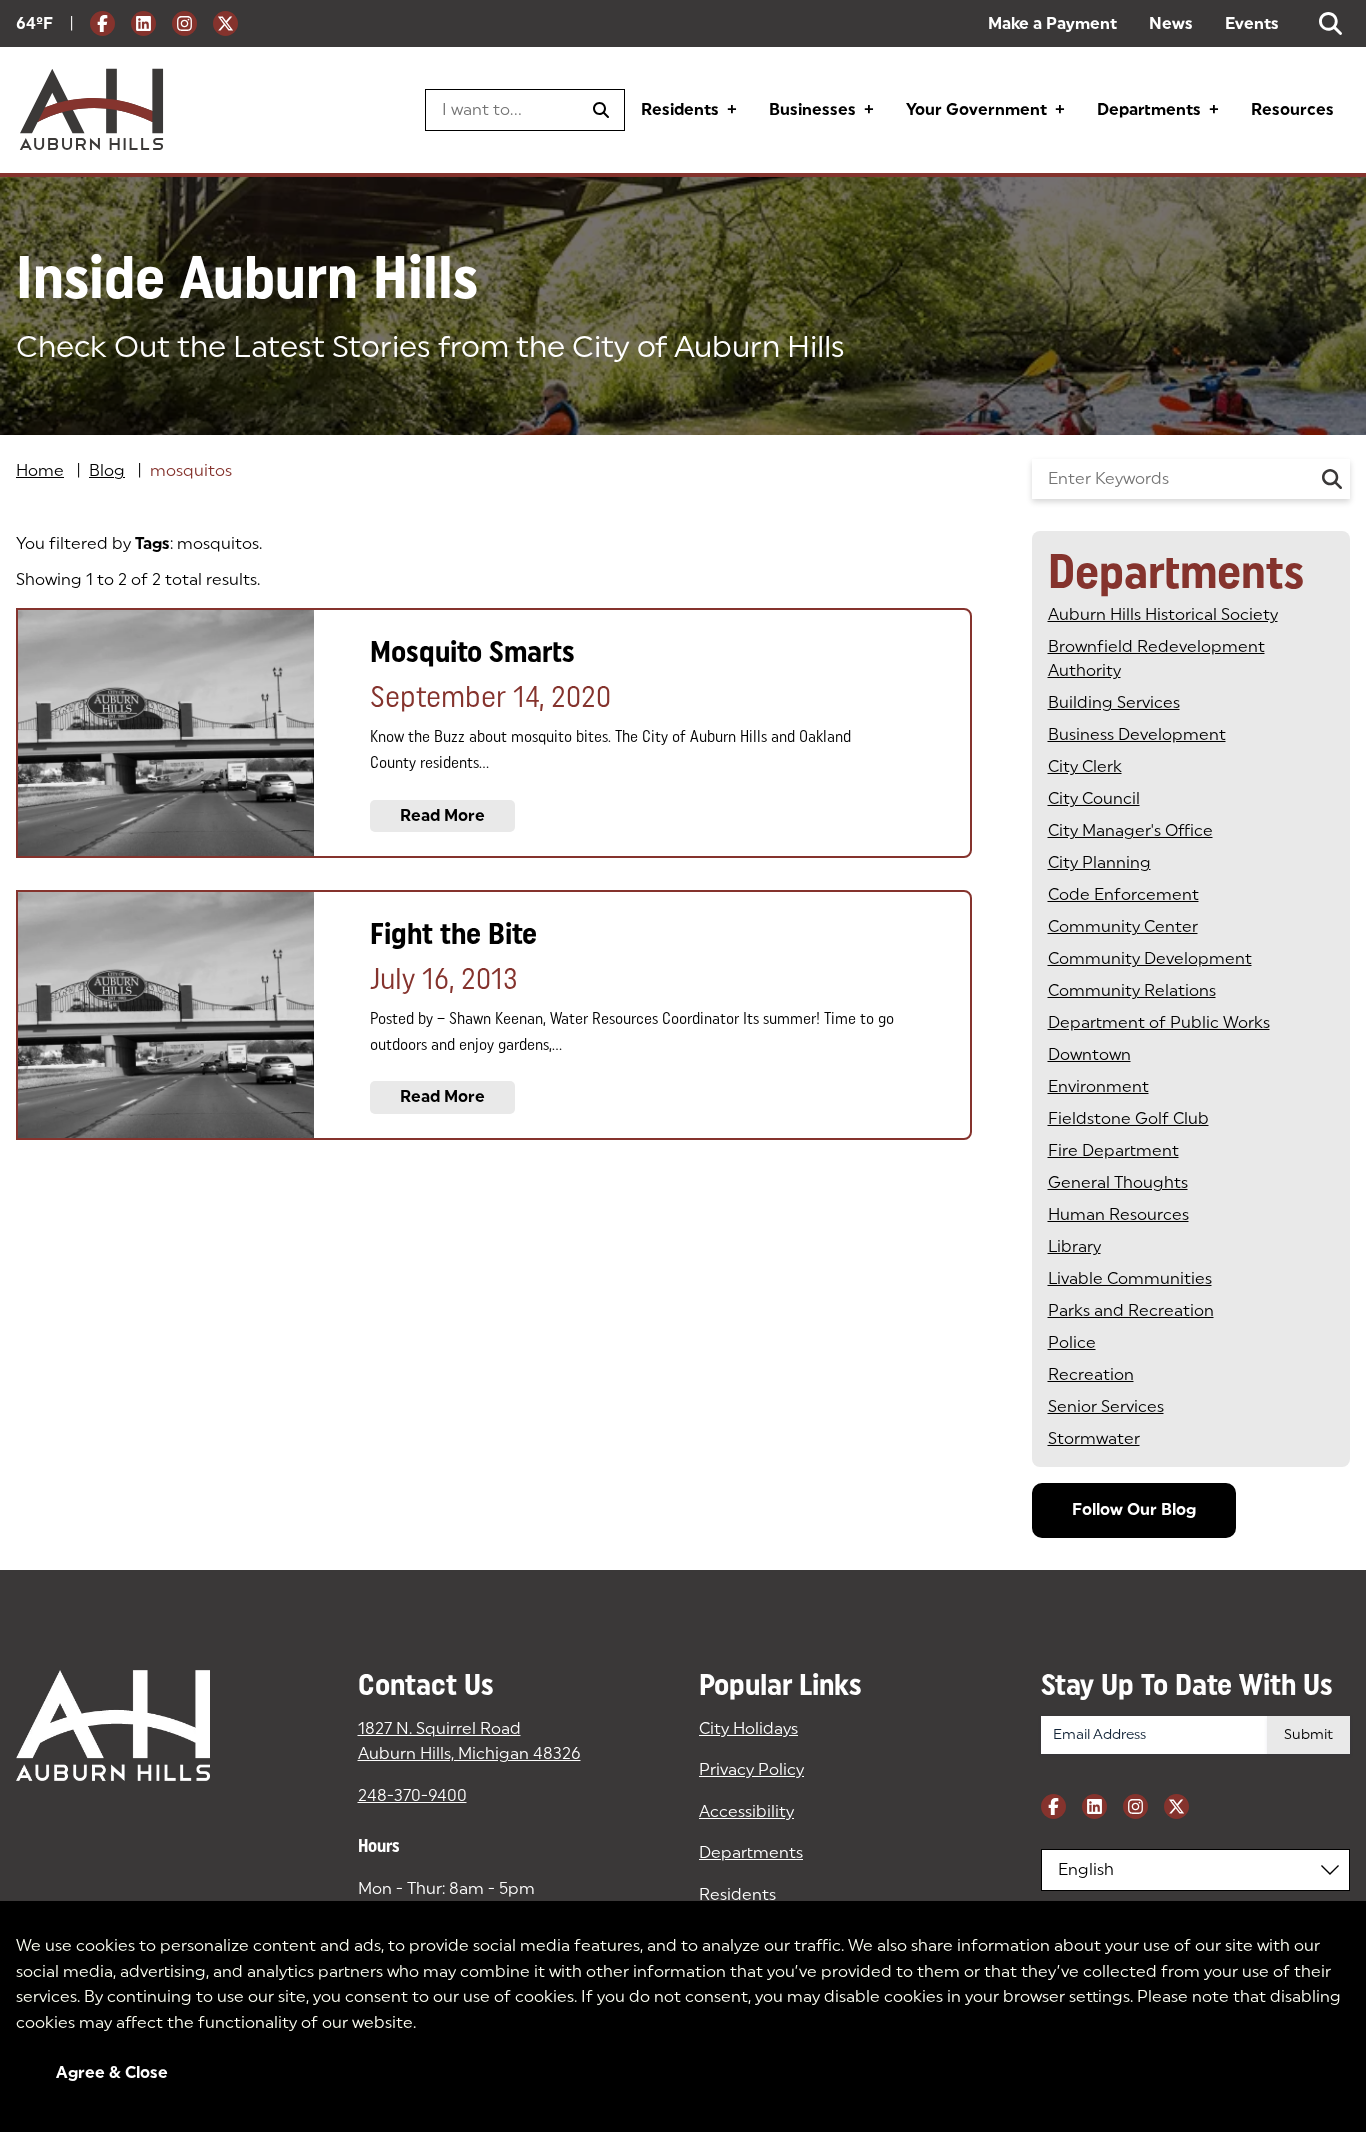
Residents (680, 109)
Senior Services (1106, 1406)
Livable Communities (1130, 1278)
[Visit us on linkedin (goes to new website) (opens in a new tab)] (143, 23)
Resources (1292, 109)
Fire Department (1113, 1150)
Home (40, 470)
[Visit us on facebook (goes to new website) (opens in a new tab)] (102, 23)
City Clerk (1085, 766)
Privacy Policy (751, 1769)
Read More (442, 815)
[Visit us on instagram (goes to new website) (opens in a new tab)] (184, 23)
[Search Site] (1330, 23)
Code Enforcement (1123, 894)
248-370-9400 (412, 1795)
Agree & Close (112, 2072)
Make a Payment (1052, 23)
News (1171, 23)
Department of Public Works (1159, 1022)
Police (1072, 1342)
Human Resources (1118, 1214)
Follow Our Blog (1134, 1509)
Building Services (1114, 702)
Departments (1149, 109)
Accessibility (746, 1811)
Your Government (976, 109)
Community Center (1123, 926)
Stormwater (1094, 1438)
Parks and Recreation (1131, 1310)
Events (1252, 23)
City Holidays (748, 1728)
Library (1074, 1246)
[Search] (1332, 479)
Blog (107, 470)
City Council (1094, 798)
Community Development (1150, 958)
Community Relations (1132, 990)
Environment (1098, 1086)
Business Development (1137, 734)
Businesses (812, 109)
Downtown (1089, 1054)
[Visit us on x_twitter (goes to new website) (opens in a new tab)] (225, 23)
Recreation (1091, 1374)
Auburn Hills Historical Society (1163, 614)
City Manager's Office (1130, 830)
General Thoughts (1118, 1182)
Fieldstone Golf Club (1128, 1118)
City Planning (1099, 862)
